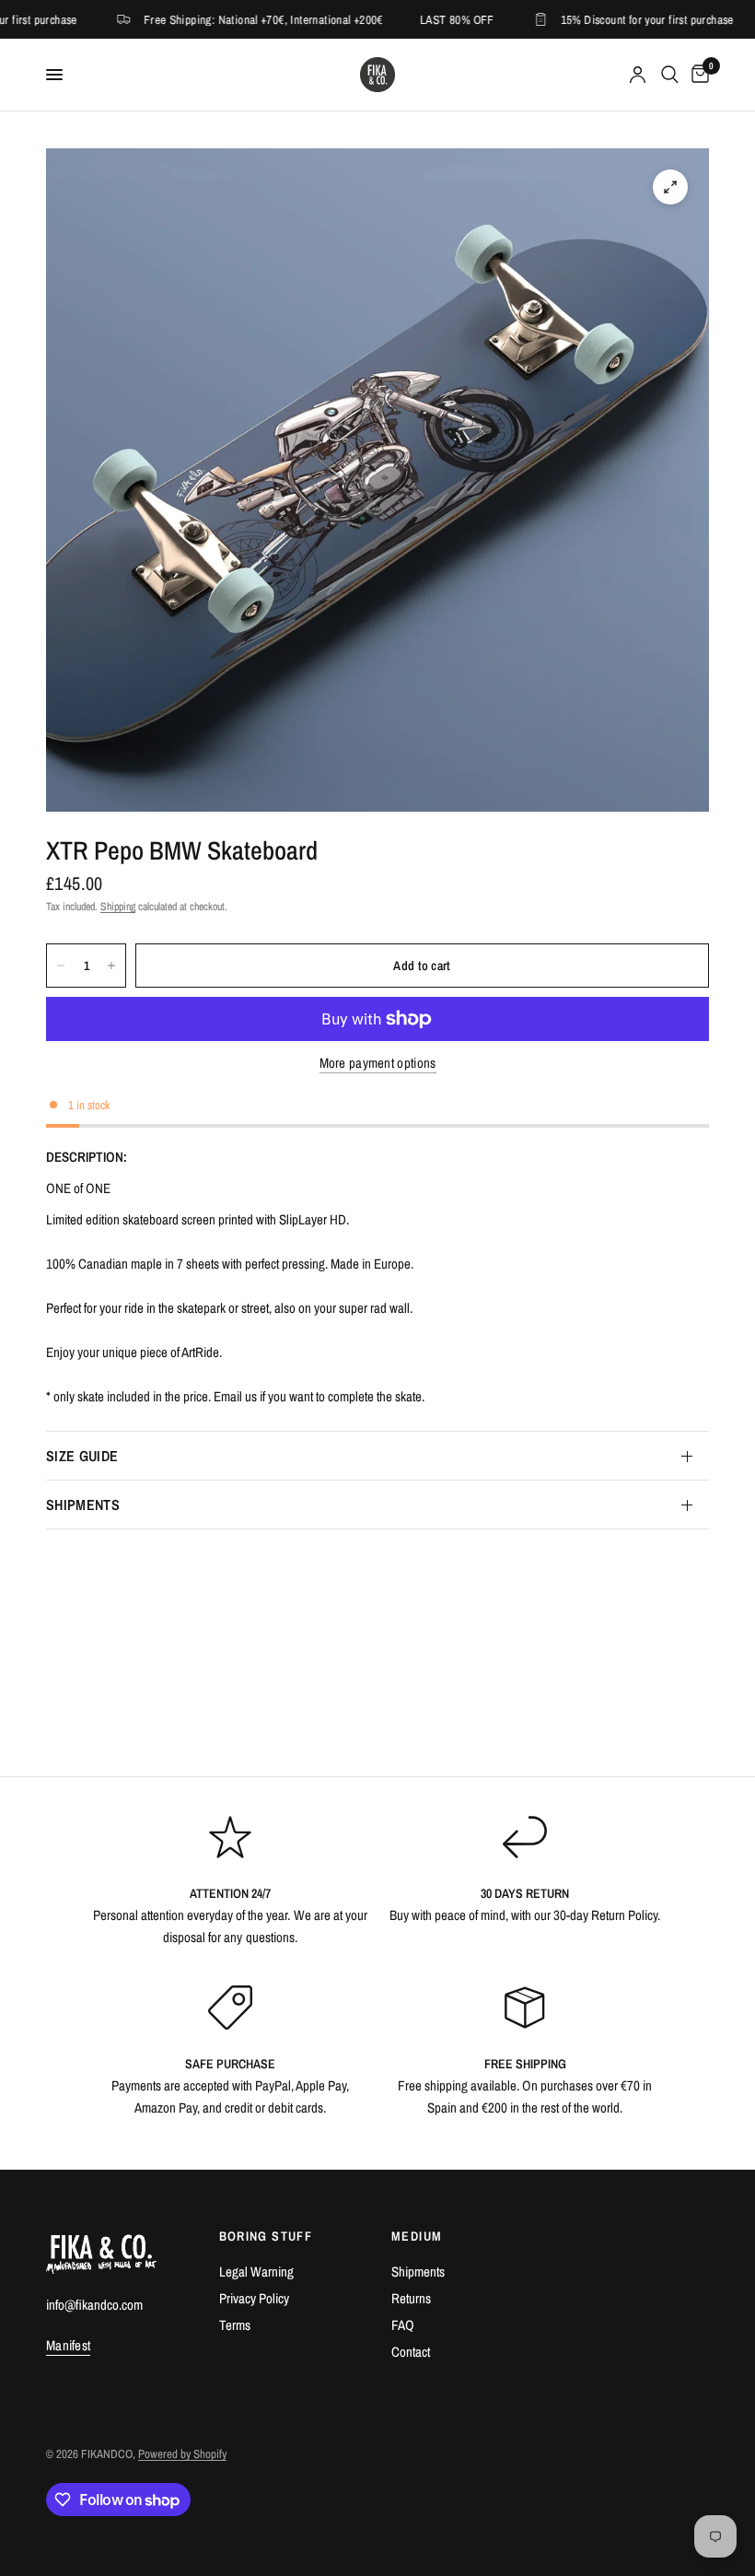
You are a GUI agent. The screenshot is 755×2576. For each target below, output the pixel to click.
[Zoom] (670, 187)
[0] (697, 75)
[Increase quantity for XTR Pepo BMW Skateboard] (111, 966)
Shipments (418, 2272)
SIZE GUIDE (82, 1456)
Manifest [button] (68, 2345)
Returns (411, 2298)
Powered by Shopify (182, 2454)
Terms (235, 2325)
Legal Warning (256, 2272)
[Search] (670, 75)
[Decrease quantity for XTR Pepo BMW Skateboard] (61, 966)
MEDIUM (417, 2236)
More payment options (378, 1063)
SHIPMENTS (83, 1505)
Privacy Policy (254, 2298)
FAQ (403, 2325)
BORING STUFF (266, 2236)
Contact (411, 2352)
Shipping (118, 907)
